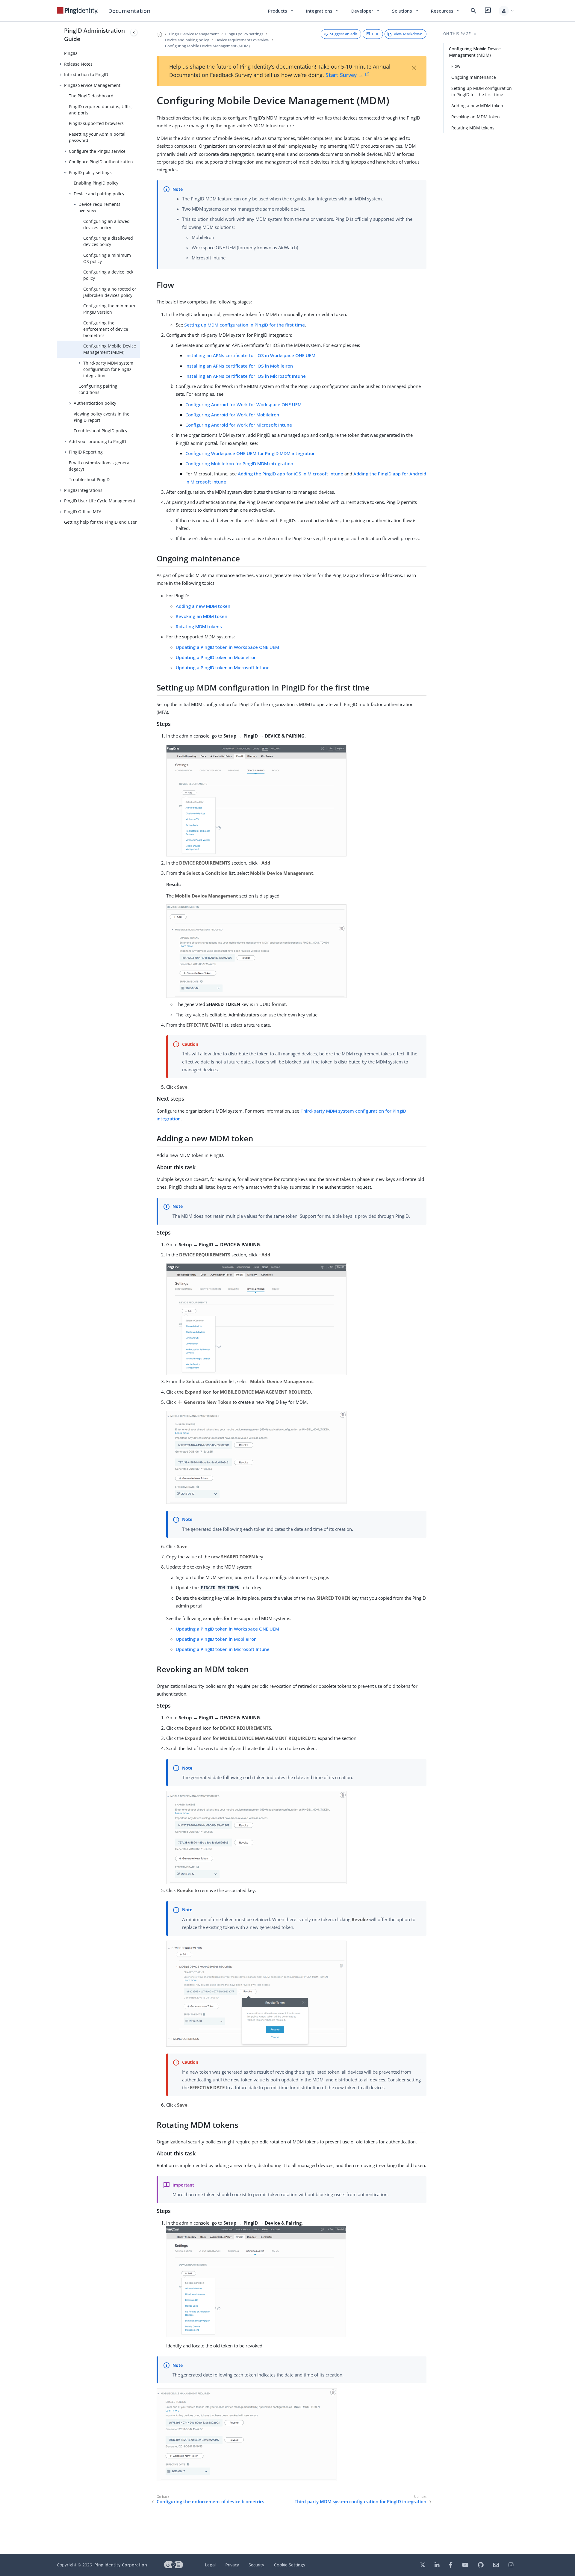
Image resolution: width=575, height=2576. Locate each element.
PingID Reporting (86, 452)
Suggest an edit (344, 34)
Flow (456, 66)
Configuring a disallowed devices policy (108, 241)
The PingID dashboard (91, 96)
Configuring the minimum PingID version (109, 309)
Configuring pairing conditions (98, 389)
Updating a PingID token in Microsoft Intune (223, 667)
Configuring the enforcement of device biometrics (106, 329)
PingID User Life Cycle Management (100, 501)
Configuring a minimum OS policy (107, 258)
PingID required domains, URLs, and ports (101, 110)
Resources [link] (446, 11)
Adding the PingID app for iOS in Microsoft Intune (290, 474)
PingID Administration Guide (94, 35)
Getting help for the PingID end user (100, 522)
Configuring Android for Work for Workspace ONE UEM (243, 404)
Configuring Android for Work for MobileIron (232, 415)
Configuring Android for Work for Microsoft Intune (239, 425)
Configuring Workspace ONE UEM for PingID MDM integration (251, 453)
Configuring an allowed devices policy (106, 224)
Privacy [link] (232, 2565)
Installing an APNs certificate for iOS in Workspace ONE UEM (250, 355)
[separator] (140, 1288)
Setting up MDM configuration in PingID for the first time (245, 325)
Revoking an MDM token (202, 616)
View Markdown (408, 34)
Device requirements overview (99, 207)
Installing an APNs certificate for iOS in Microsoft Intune (246, 376)
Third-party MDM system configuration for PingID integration (108, 369)
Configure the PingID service (97, 151)
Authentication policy (95, 403)
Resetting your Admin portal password (97, 137)
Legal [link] (210, 2565)
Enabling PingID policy (96, 183)
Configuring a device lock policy (108, 275)
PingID (71, 53)
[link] (78, 11)
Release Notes (78, 64)
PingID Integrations (83, 490)
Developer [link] (366, 11)
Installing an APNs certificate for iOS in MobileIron (239, 366)
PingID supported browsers (96, 123)
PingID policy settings (90, 172)
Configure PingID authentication (101, 162)
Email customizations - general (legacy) (100, 466)
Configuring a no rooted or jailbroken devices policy (110, 292)
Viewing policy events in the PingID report (102, 417)
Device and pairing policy (99, 194)
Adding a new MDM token (203, 606)
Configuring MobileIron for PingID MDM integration (239, 463)
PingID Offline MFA (83, 512)
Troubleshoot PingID (89, 479)
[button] (507, 11)
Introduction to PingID (86, 74)
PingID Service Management (92, 85)
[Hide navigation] (134, 32)
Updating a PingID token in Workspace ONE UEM (227, 647)
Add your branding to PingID (97, 441)
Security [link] (256, 2565)
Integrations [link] (323, 11)
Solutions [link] (405, 11)
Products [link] (281, 11)
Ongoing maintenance (474, 77)
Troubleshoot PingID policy (100, 431)
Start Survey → (345, 75)
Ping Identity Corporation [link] (121, 2565)
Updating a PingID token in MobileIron (216, 657)
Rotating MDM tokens (199, 626)
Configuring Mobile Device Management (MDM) (110, 349)
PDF (376, 34)
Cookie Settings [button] (290, 2565)
